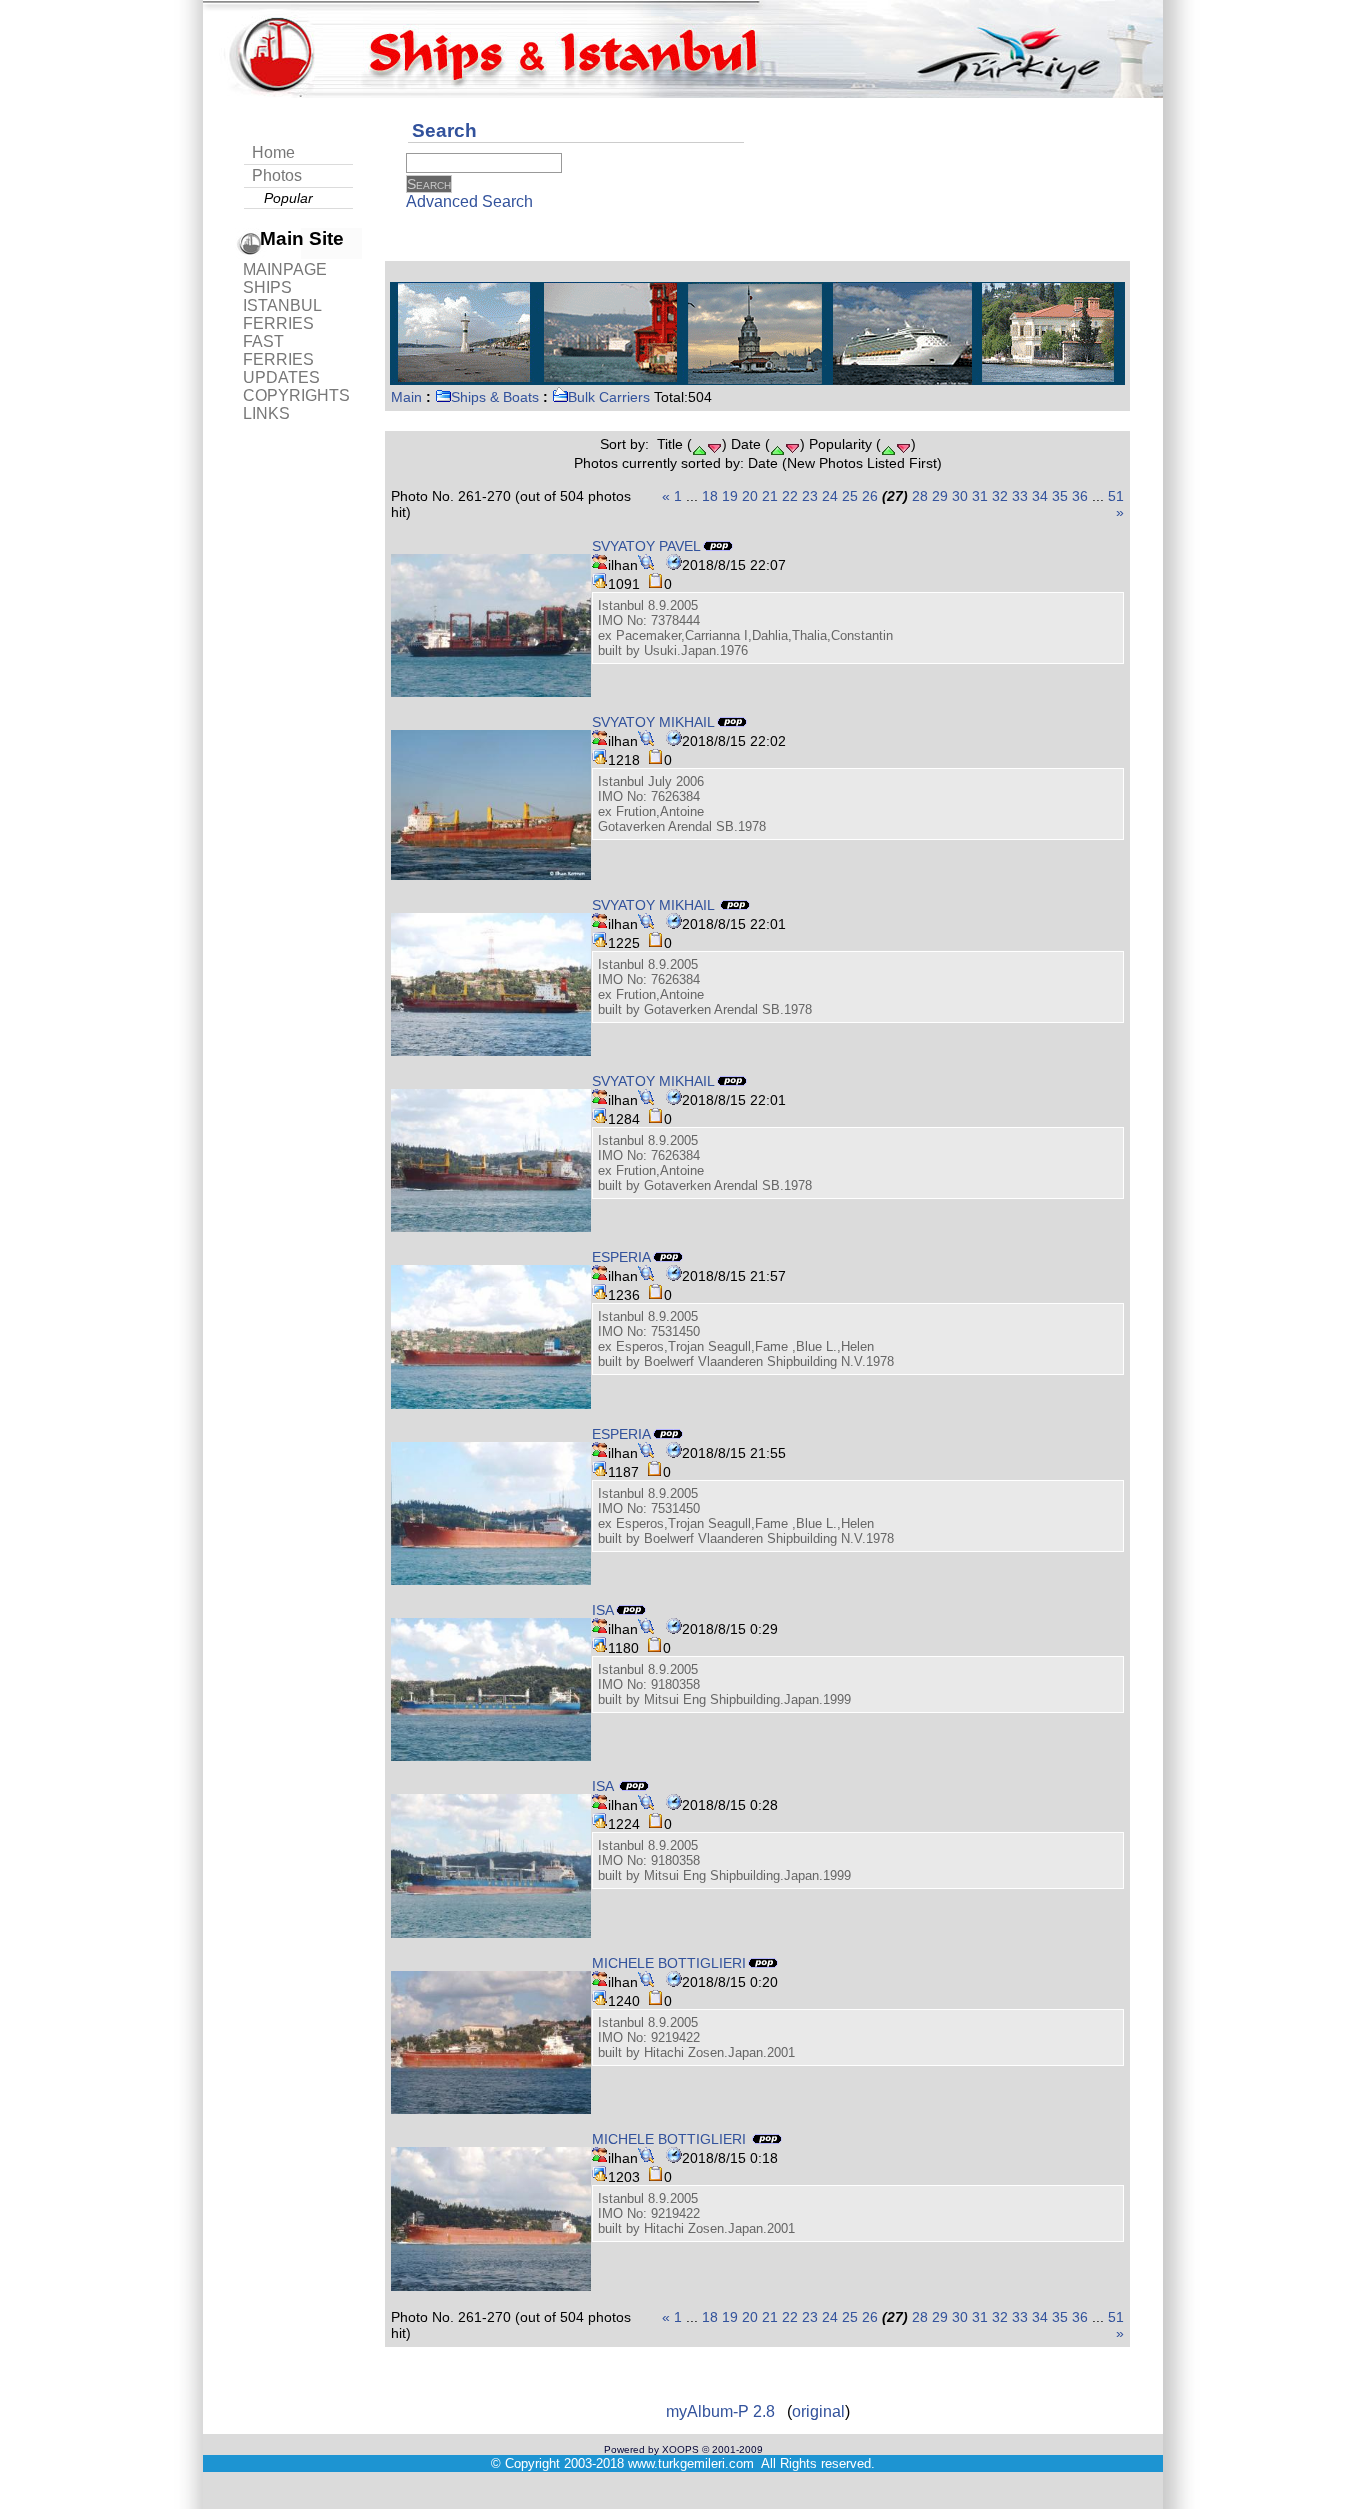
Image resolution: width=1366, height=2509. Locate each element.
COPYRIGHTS (296, 395)
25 (850, 496)
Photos (277, 175)
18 (710, 496)
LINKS (266, 413)
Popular (288, 198)
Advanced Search (469, 201)
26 (870, 496)
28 (920, 496)
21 (770, 496)
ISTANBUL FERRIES (282, 314)
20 (750, 496)
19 (730, 496)
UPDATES (281, 377)
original (818, 2411)
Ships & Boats (495, 397)
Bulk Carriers (609, 397)
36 (1080, 496)
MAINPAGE (285, 269)
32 (1000, 496)
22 (790, 496)
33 (1020, 496)
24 (830, 496)
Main (406, 397)
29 (940, 496)
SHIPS (267, 287)
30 (960, 496)
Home (273, 152)
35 (1060, 496)
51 (1116, 496)
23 (810, 496)
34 (1040, 496)
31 (980, 496)
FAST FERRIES (278, 350)
